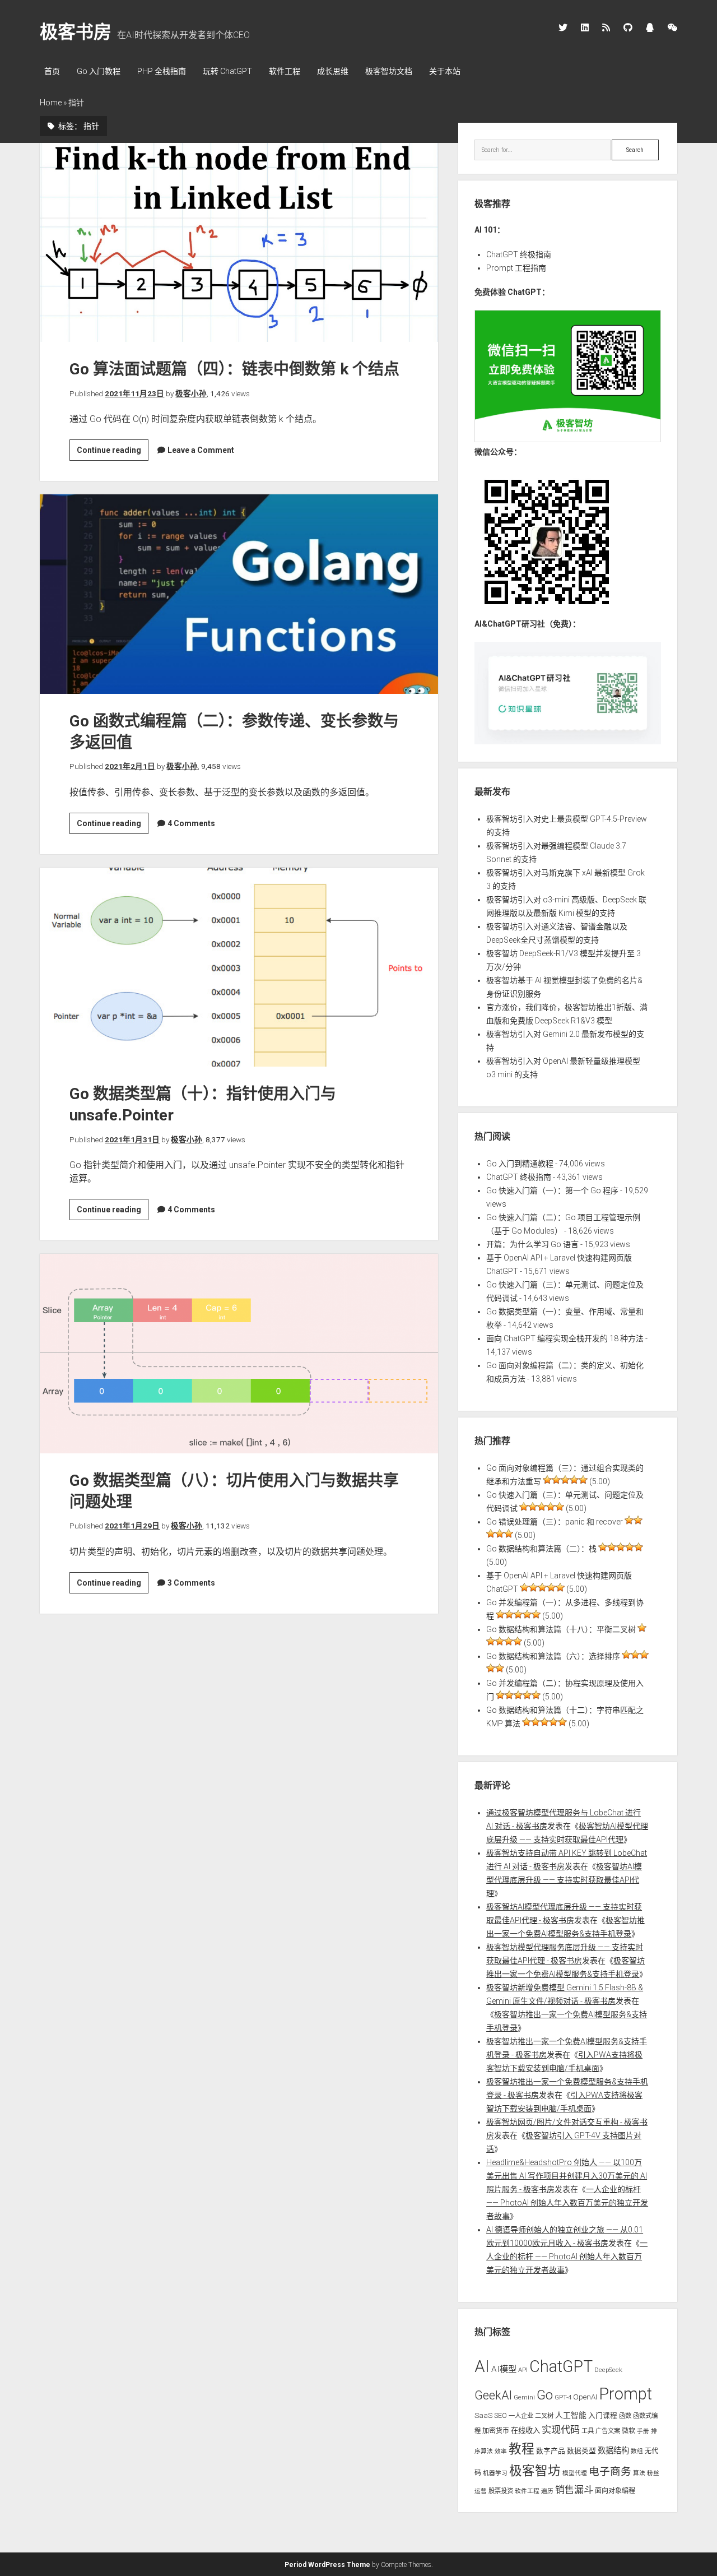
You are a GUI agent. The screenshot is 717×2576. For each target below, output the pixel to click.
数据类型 (581, 2451)
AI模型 (504, 2369)
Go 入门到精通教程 (520, 1164)
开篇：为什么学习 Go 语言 (532, 1244)
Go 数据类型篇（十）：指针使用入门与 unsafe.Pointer (239, 967)
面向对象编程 (615, 2491)
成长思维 (333, 71)
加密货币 (496, 2431)
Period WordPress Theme (327, 2565)
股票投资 (501, 2491)
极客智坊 (535, 2471)
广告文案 (608, 2431)
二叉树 (544, 2416)
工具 (588, 2431)
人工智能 (571, 2415)
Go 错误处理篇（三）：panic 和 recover (555, 1522)
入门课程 (603, 2415)
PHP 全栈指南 (162, 71)
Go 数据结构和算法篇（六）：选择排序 (553, 1656)
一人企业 (521, 2416)
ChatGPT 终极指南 (519, 254)
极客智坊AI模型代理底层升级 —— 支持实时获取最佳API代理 (564, 1880)
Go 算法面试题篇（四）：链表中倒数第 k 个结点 (239, 243)
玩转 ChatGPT (227, 71)
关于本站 (445, 71)
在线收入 (525, 2431)
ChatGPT (561, 2366)
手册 (643, 2431)
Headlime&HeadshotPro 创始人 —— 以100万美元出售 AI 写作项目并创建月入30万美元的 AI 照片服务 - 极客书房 (567, 2176)
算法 (639, 2473)
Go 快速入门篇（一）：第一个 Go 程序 (552, 1190)
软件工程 (285, 71)
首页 (52, 71)
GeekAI (493, 2395)
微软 (628, 2431)
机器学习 (495, 2473)
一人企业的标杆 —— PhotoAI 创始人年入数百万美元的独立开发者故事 (567, 2203)
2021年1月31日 (132, 1139)
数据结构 (613, 2450)
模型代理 (575, 2473)
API (523, 2370)
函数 (625, 2416)
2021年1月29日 (132, 1526)
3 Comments (191, 1583)
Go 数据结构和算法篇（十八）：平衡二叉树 (561, 1629)
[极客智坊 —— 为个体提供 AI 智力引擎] (567, 439)
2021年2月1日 (130, 766)
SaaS (483, 2415)
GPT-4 (563, 2397)
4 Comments (191, 823)
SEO (500, 2415)
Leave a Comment (201, 450)
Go (545, 2395)
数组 (637, 2451)
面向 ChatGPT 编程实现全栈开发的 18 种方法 (565, 1338)
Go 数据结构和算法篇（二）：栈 (541, 1549)
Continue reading (113, 453)
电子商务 (610, 2472)
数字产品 (551, 2451)
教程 (522, 2449)
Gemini (524, 2397)
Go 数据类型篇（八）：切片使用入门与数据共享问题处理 (239, 1354)
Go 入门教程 (99, 71)
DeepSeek (608, 2370)
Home (51, 103)
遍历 (547, 2491)
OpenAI (585, 2397)
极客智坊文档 (389, 71)
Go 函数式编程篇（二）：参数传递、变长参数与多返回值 (239, 594)
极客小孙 (191, 393)
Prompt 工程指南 (516, 268)
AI (482, 2366)
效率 (501, 2451)
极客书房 (76, 32)
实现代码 (561, 2430)
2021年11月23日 (134, 393)
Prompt (625, 2394)
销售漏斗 (574, 2490)
